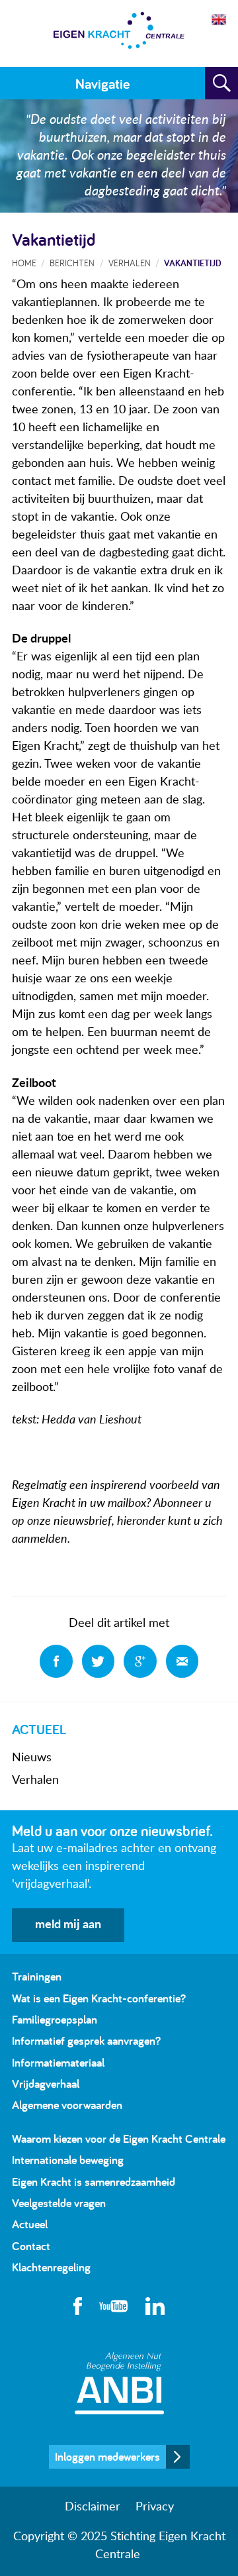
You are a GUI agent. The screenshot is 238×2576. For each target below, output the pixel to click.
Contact (31, 2246)
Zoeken (221, 83)
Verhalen (35, 1780)
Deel (56, 1661)
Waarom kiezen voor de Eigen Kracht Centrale (119, 2138)
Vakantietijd (193, 263)
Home (24, 263)
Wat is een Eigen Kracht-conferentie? (99, 1998)
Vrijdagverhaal (46, 2084)
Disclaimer (93, 2507)
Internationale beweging (68, 2160)
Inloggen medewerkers (107, 2456)
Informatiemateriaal (58, 2062)
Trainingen (37, 1976)
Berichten (72, 263)
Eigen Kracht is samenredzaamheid (94, 2182)
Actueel (30, 2224)
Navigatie (102, 83)
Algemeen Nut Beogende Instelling (119, 2383)
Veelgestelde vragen (59, 2203)
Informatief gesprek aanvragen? (86, 2040)
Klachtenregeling (51, 2267)
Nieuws (32, 1758)
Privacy (155, 2507)
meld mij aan (68, 1925)
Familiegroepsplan (55, 2019)
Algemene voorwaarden (67, 2105)
